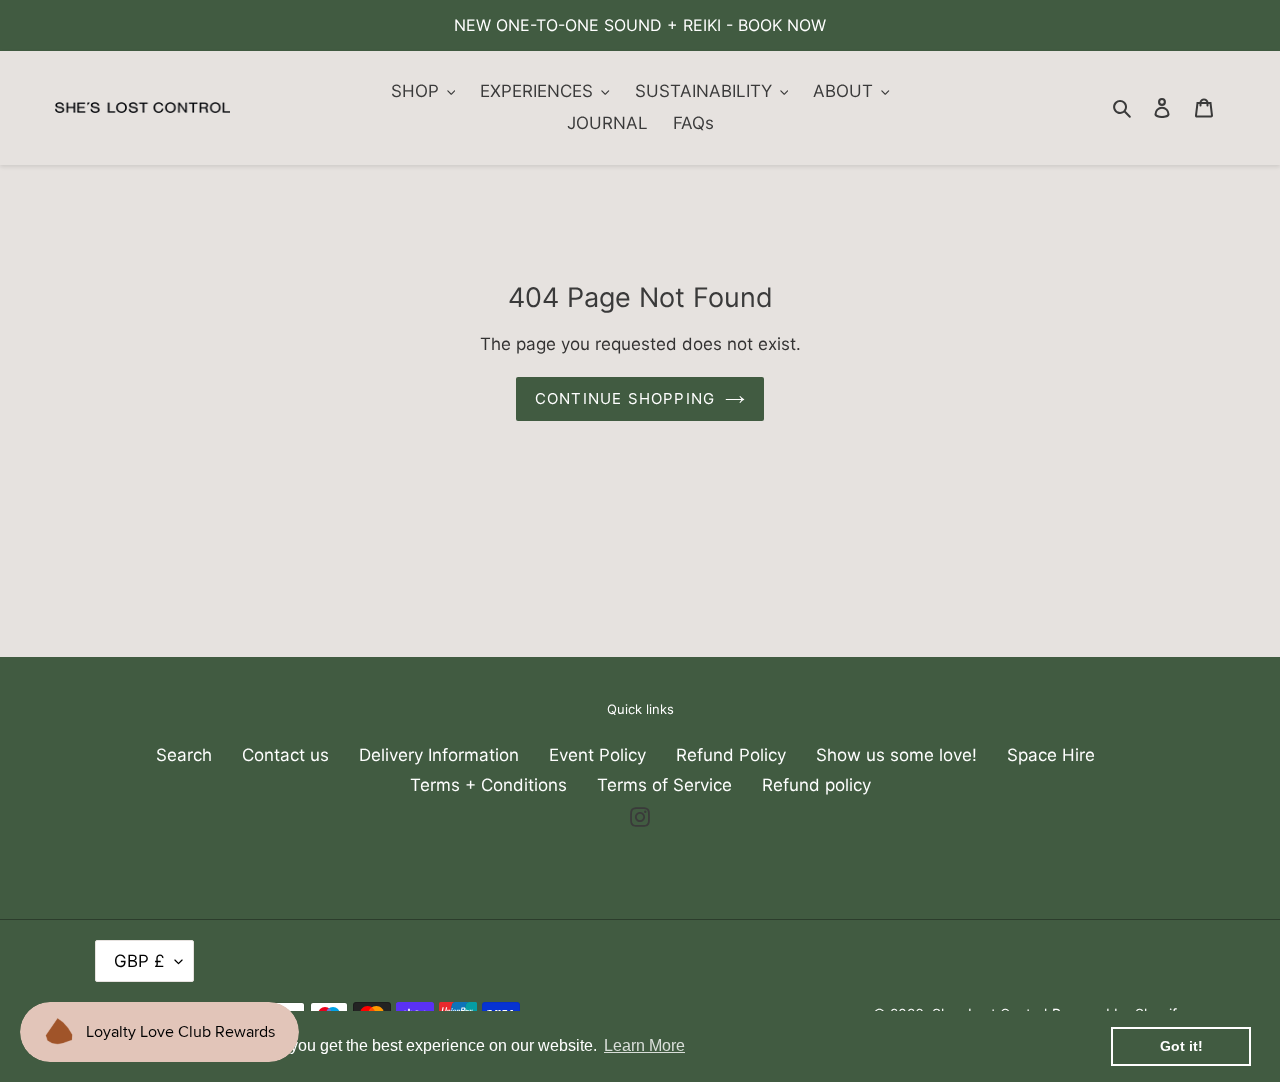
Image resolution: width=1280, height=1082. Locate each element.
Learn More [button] (644, 1045)
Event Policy (597, 755)
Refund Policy (731, 755)
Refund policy (816, 785)
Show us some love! (896, 755)
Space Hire (1051, 755)
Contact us (285, 755)
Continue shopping (625, 398)
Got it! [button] (1181, 1046)
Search (184, 755)
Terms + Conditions (488, 785)
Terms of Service (664, 785)
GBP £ (139, 961)
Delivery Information (439, 755)
